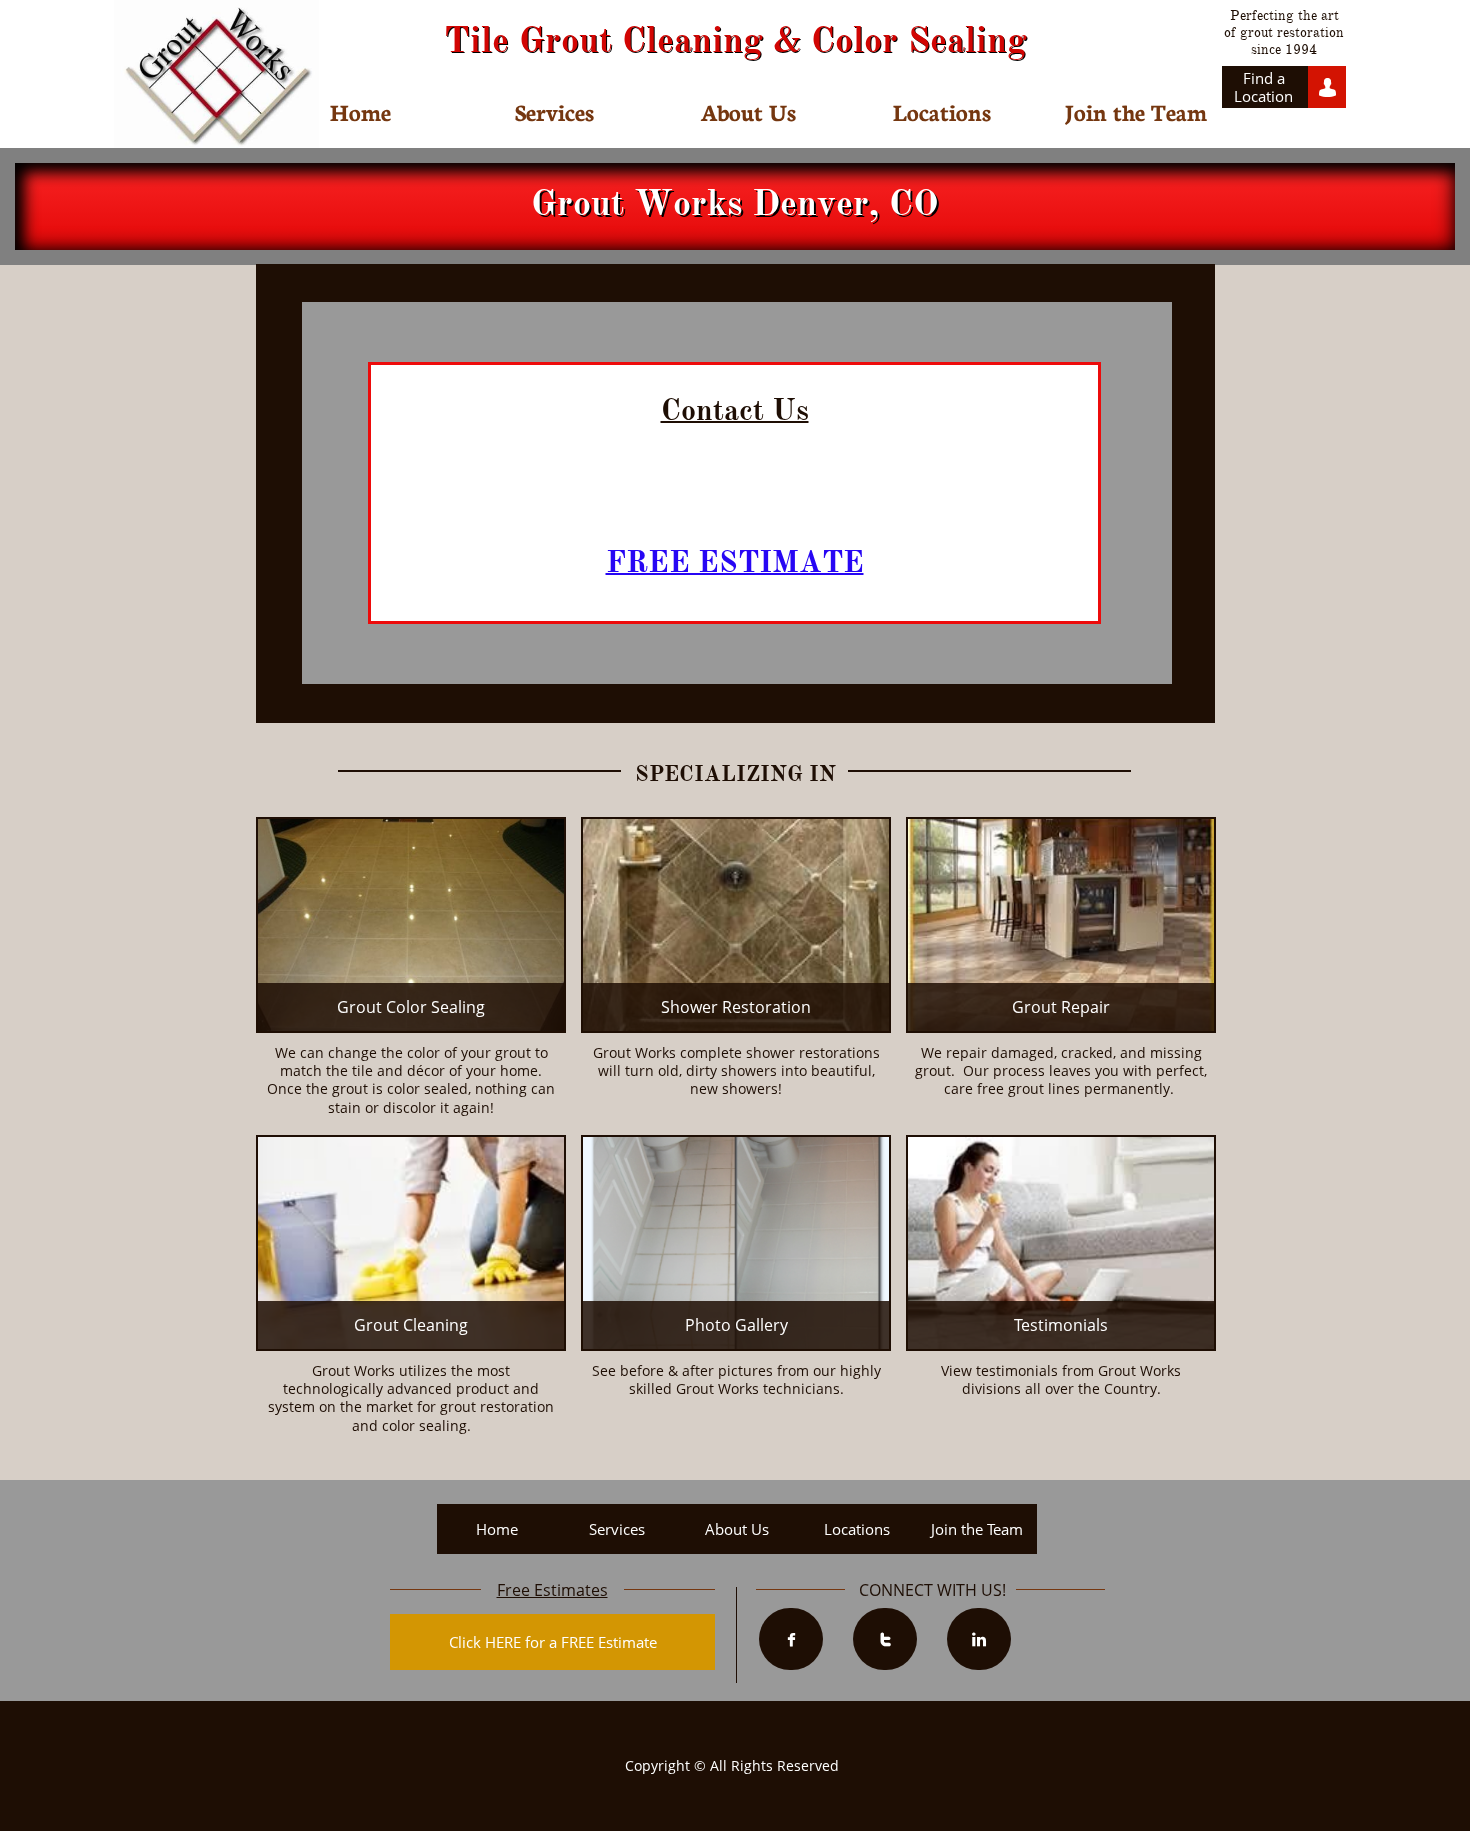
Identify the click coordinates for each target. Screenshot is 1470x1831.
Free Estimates (552, 1590)
